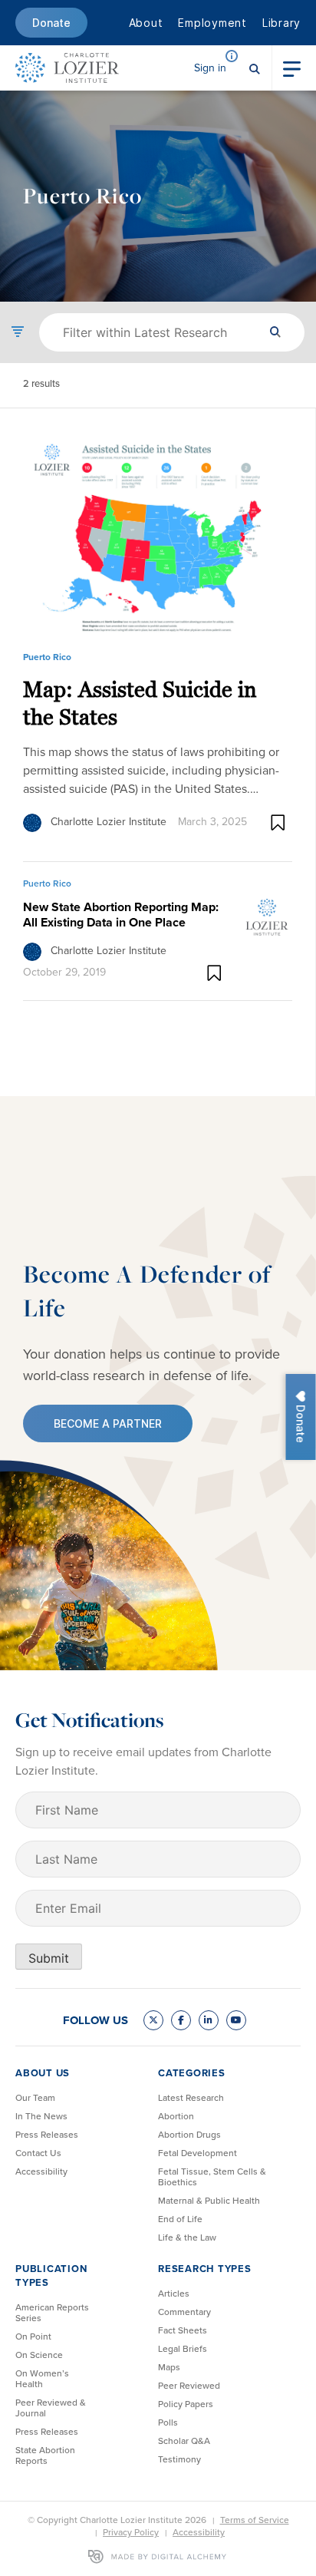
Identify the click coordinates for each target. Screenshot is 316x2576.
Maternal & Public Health (209, 2201)
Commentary (184, 2312)
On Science (39, 2355)
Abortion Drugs (189, 2135)
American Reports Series (52, 2313)
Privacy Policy (131, 2532)
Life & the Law (187, 2237)
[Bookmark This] (278, 822)
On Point (33, 2337)
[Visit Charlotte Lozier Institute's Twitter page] (153, 2020)
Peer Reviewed (189, 2386)
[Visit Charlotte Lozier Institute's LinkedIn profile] (209, 2020)
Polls (168, 2422)
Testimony (179, 2459)
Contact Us (38, 2153)
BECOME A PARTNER (108, 1423)
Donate (51, 23)
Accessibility (41, 2171)
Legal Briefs (183, 2349)
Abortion (176, 2116)
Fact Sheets (183, 2330)
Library (281, 23)
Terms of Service (255, 2520)
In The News (41, 2116)
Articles (174, 2294)
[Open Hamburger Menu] (292, 68)
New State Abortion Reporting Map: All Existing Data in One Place (121, 915)
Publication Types (51, 2275)
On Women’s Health (42, 2379)
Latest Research (191, 2098)
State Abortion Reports (45, 2455)
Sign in (210, 68)
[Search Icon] (255, 68)
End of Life (180, 2219)
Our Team (35, 2098)
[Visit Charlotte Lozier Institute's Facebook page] (181, 2020)
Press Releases (47, 2135)
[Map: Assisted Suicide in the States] (158, 535)
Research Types (205, 2269)
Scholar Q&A (184, 2441)
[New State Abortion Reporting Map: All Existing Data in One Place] (267, 916)
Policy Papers (186, 2404)
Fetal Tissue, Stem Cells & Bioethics (212, 2177)
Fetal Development (197, 2153)
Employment (212, 23)
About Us (43, 2073)
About (146, 23)
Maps (169, 2367)
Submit (49, 1958)
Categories (192, 2073)
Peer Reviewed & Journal (51, 2408)
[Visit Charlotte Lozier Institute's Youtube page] (236, 2020)
